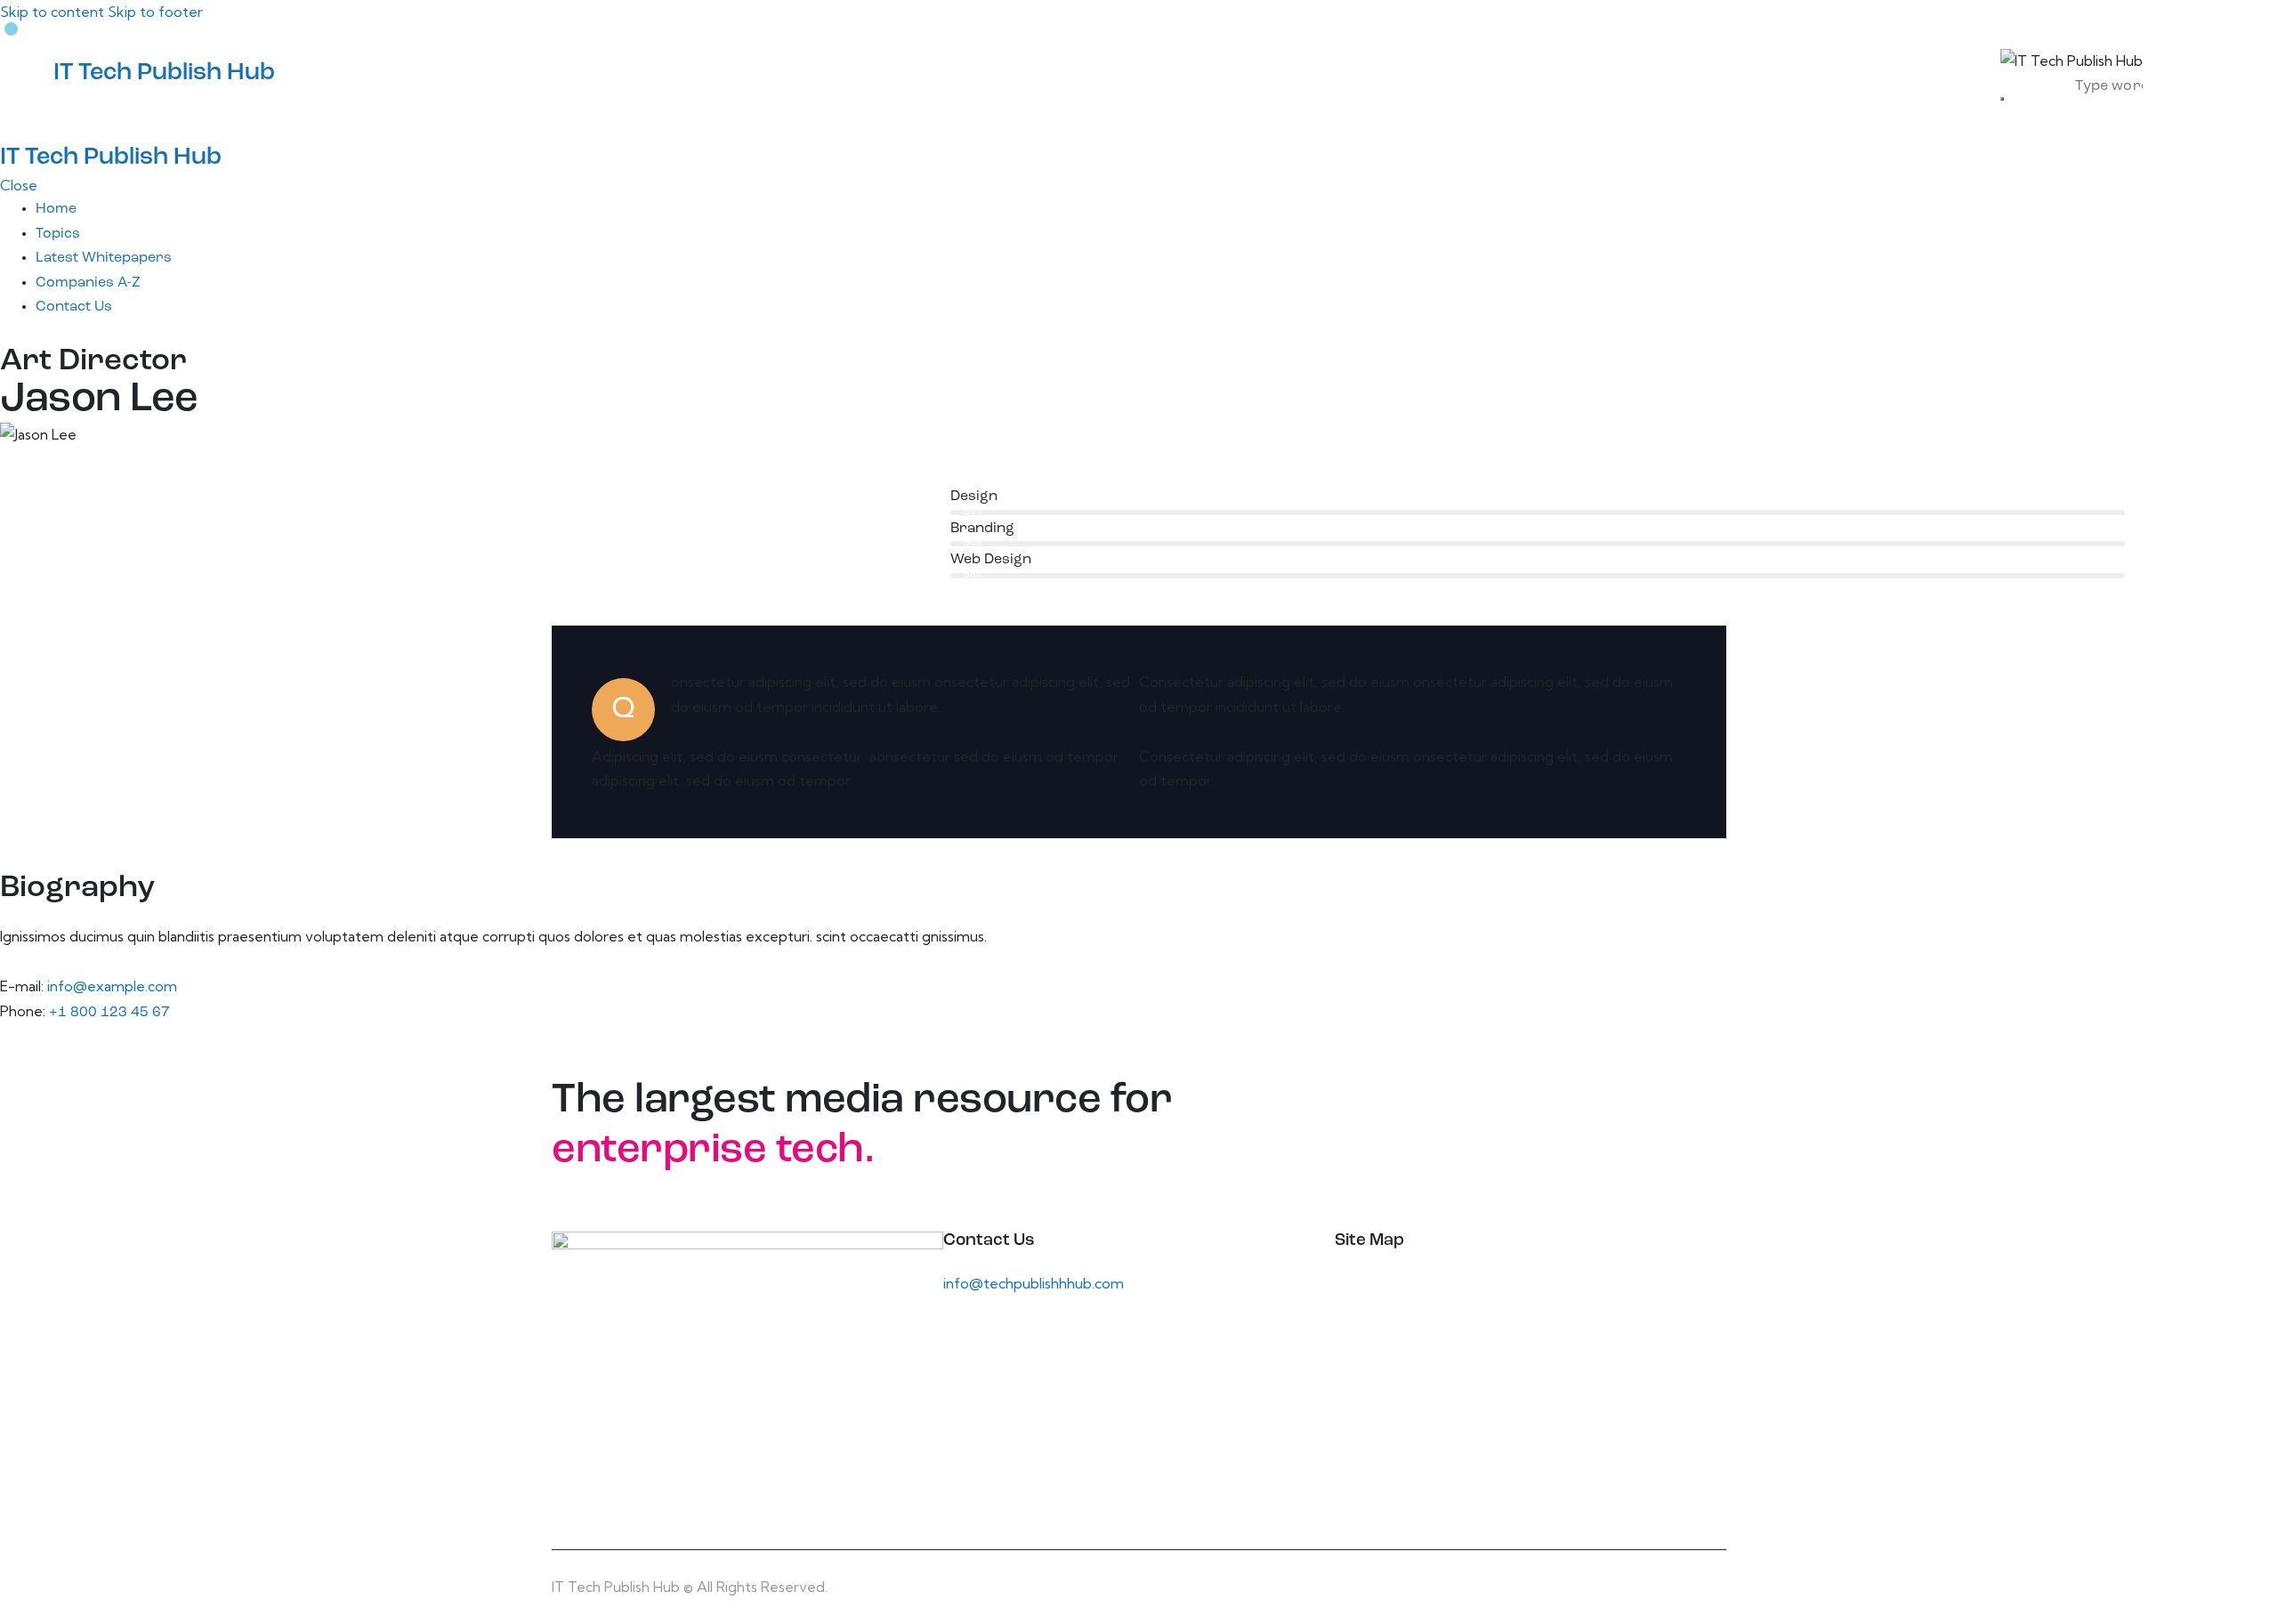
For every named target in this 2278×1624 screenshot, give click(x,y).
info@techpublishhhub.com (1034, 1283)
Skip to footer (155, 12)
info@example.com (112, 986)
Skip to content (52, 12)
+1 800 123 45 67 (109, 1013)
